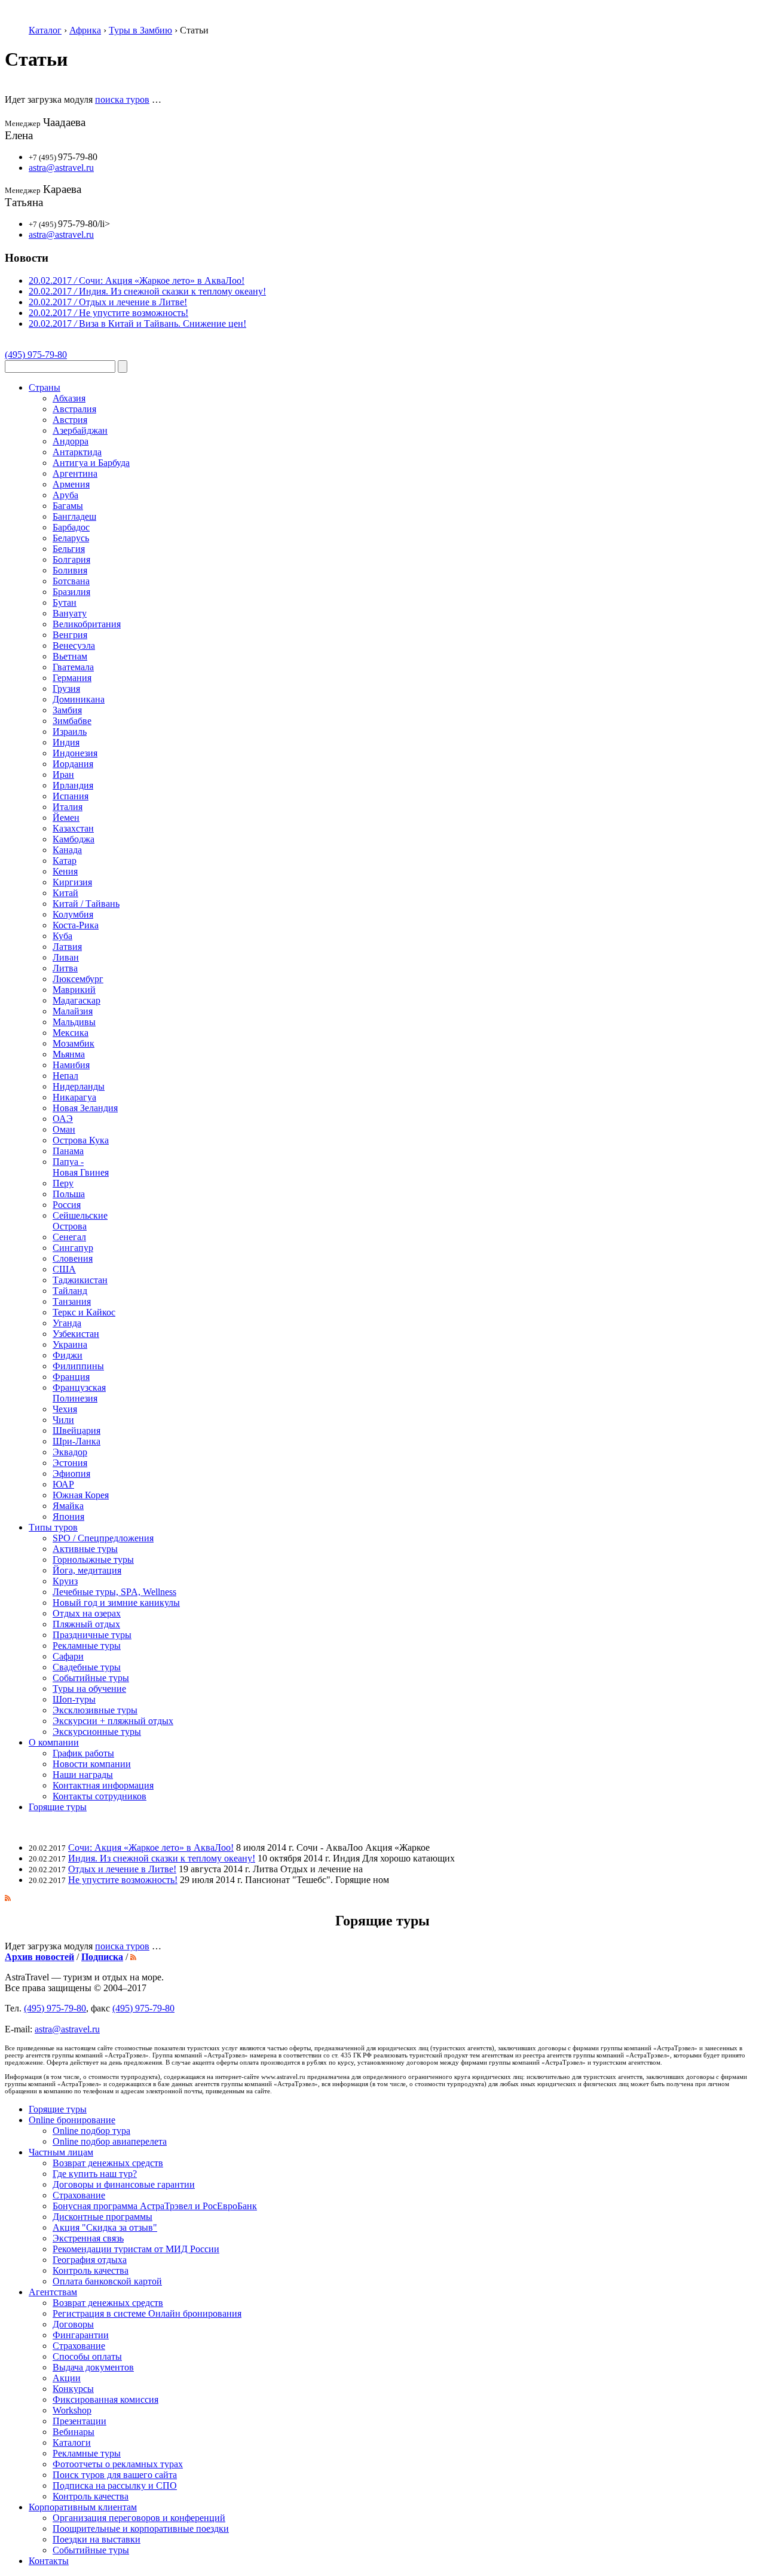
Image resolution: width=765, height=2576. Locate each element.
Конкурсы (73, 2389)
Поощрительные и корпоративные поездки (141, 2529)
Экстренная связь (88, 2238)
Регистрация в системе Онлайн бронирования (147, 2313)
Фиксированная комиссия (105, 2399)
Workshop (72, 2410)
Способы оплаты (87, 2356)
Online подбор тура (91, 2131)
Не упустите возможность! (123, 1880)
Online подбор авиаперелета (110, 2141)
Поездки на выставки (97, 2539)
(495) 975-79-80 (36, 355)
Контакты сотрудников (100, 1796)
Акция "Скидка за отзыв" (105, 2227)
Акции (67, 2378)
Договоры (73, 2324)
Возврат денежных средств (108, 2163)
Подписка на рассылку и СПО (115, 2485)
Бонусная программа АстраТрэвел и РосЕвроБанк (155, 2206)
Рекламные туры (87, 2453)
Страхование (79, 2195)
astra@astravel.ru (61, 168)
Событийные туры (91, 2550)
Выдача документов (93, 2367)
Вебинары (74, 2432)
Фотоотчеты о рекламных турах (118, 2464)
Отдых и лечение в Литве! (122, 1869)
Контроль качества (91, 2270)
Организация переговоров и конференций (139, 2518)
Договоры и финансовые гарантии (124, 2184)
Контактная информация (103, 1785)
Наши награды (83, 1775)
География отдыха (90, 2260)
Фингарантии (81, 2335)
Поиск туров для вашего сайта (115, 2475)
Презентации (79, 2421)
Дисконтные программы (102, 2217)
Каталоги (72, 2442)
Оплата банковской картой (107, 2281)
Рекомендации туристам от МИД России (136, 2249)
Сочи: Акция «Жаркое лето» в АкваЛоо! (151, 1847)
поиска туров (122, 99)
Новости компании (92, 1764)
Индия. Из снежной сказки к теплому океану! (162, 1858)
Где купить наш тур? (95, 2174)
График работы (83, 1753)
